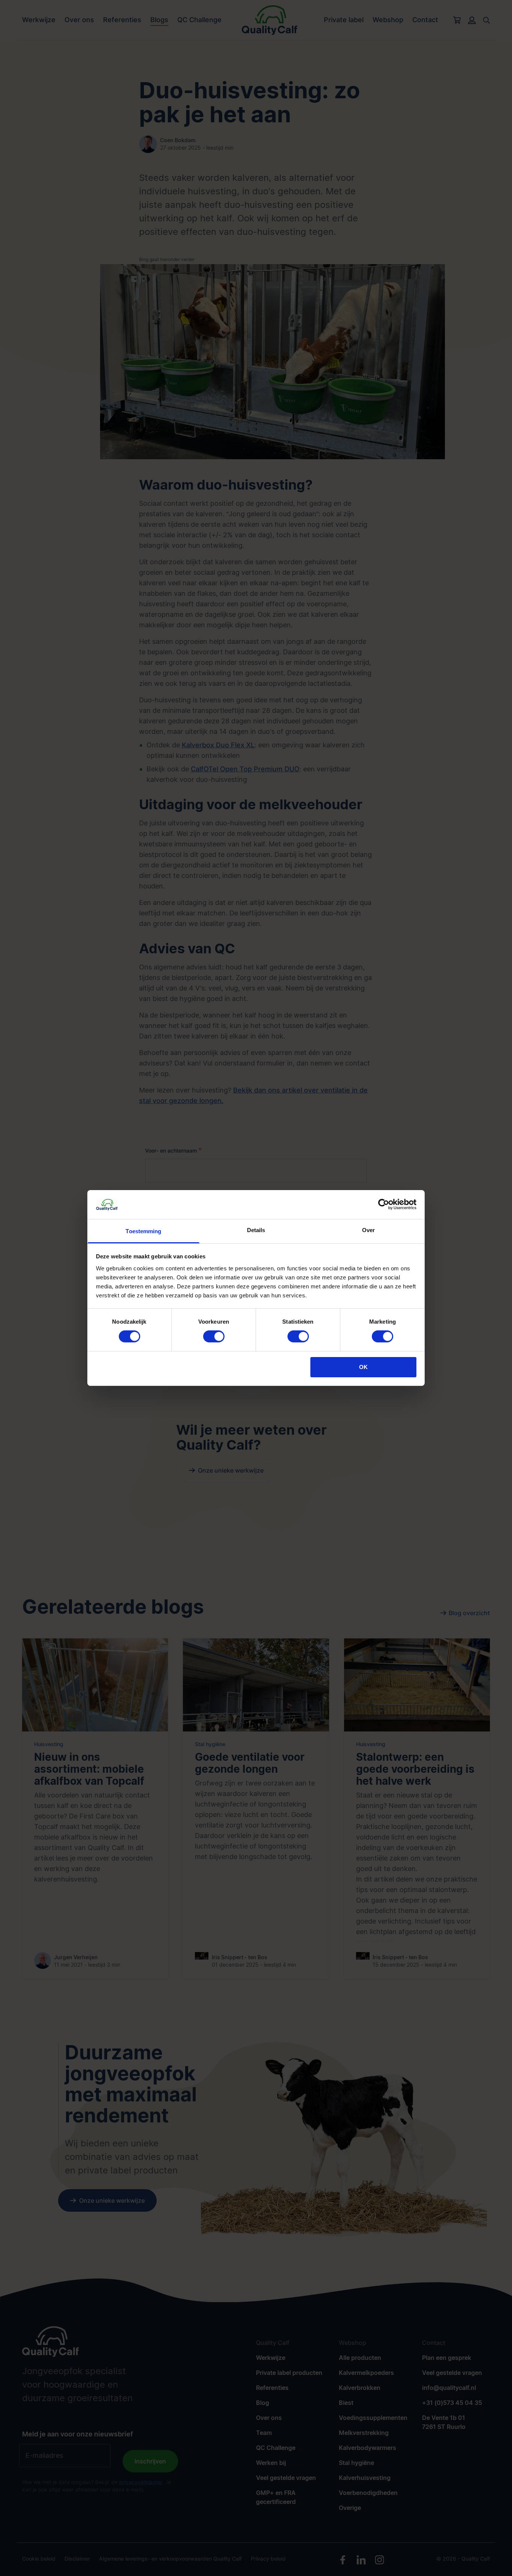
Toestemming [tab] (143, 1231)
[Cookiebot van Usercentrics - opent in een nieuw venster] (384, 1204)
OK (363, 1367)
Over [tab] (368, 1230)
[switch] (214, 1336)
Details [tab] (256, 1230)
